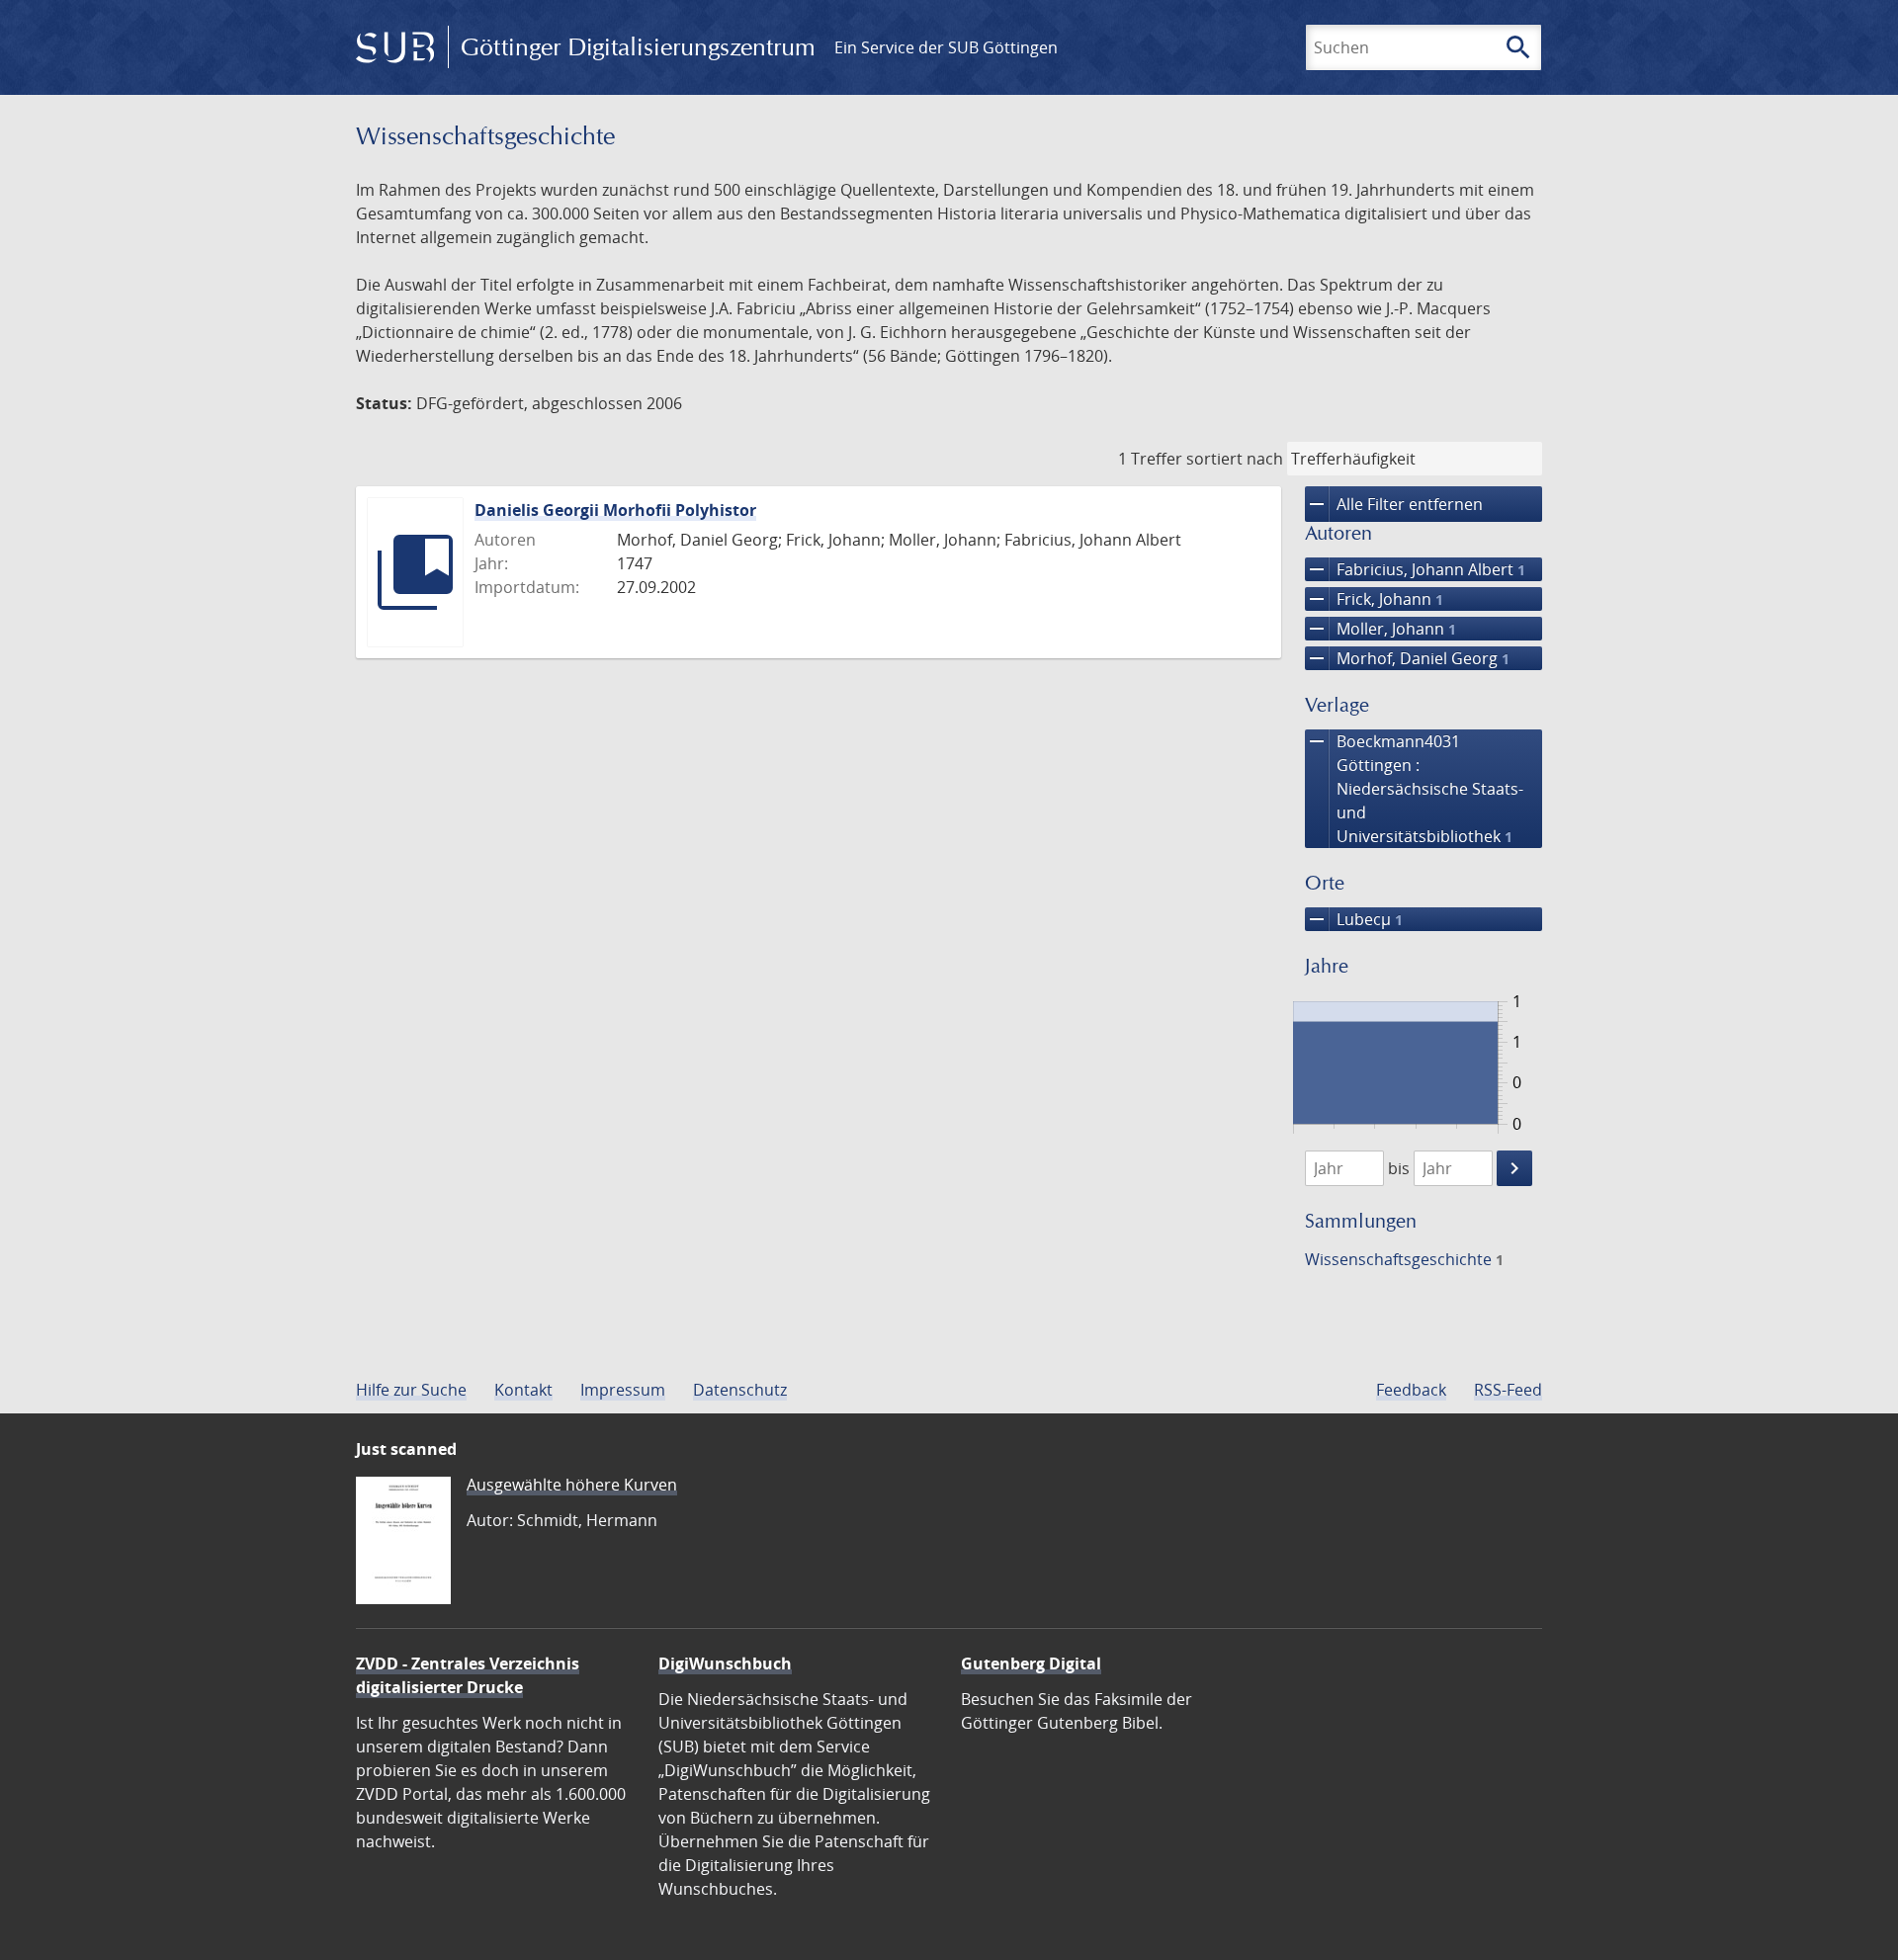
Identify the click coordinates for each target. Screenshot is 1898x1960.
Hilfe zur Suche (411, 1390)
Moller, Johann (1380, 629)
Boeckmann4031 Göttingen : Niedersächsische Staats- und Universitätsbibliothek (1414, 788)
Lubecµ (1354, 919)
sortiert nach (1235, 459)
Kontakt (523, 1390)
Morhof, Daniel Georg (1407, 658)
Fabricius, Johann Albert (1415, 569)
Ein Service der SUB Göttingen (946, 47)
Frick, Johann (1374, 599)
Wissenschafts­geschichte (1404, 1259)
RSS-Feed (1508, 1390)
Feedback (1411, 1390)
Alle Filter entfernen (1394, 504)
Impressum (623, 1390)
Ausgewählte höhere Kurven (572, 1485)
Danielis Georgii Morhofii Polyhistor (615, 510)
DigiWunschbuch (725, 1663)
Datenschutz (740, 1390)
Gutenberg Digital (1031, 1663)
